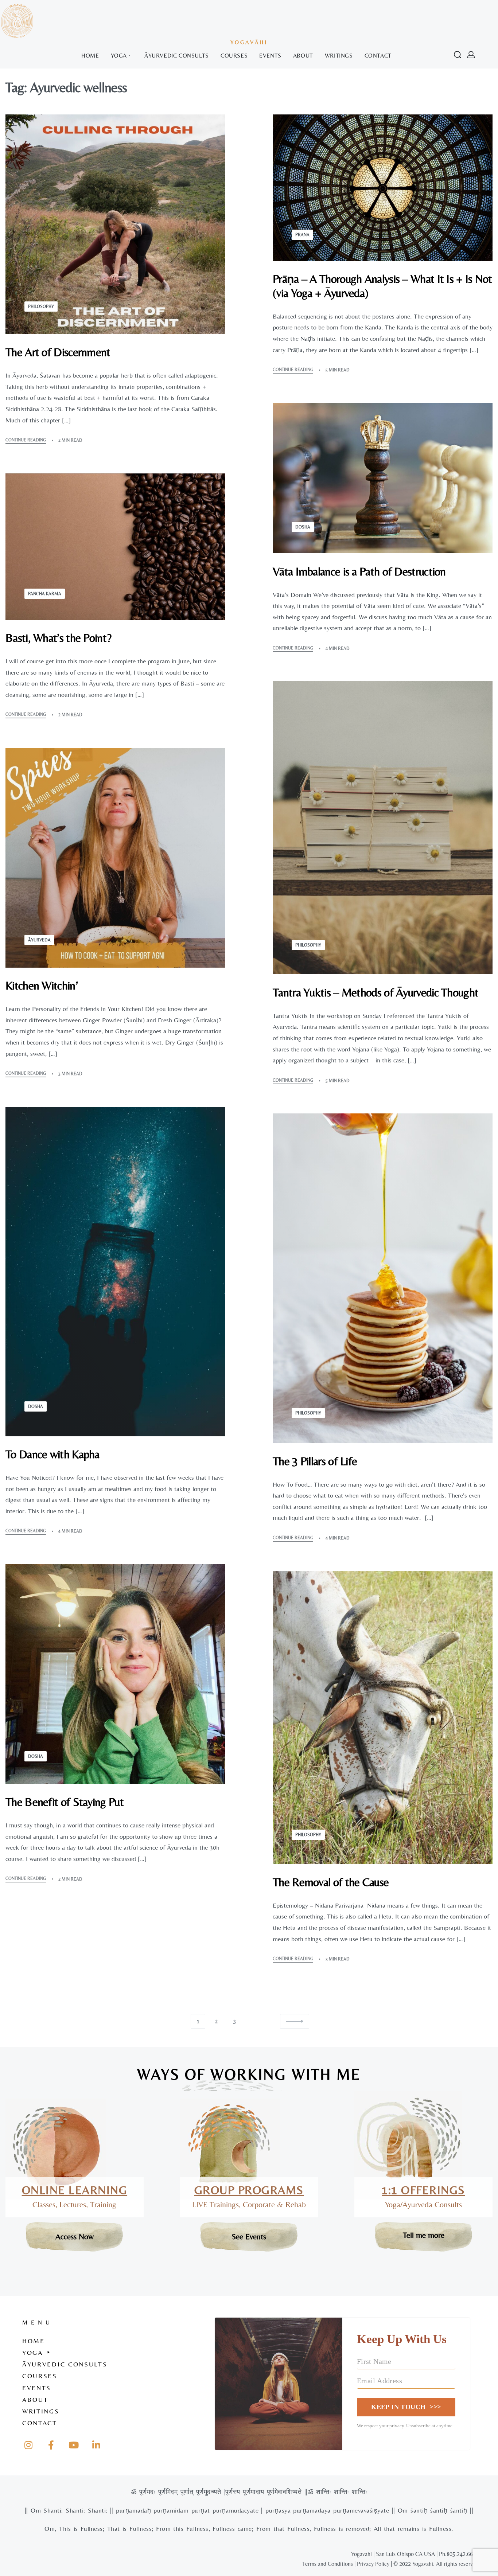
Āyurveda (39, 940)
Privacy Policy (373, 2564)
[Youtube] (74, 2445)
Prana (302, 235)
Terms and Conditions (328, 2564)
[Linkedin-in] (96, 2445)
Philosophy (41, 307)
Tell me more (424, 2235)
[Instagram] (28, 2445)
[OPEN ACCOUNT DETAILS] (471, 55)
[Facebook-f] (51, 2445)
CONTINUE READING (26, 440)
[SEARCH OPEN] (458, 55)
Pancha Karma (45, 594)
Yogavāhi (249, 42)
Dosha (303, 527)
